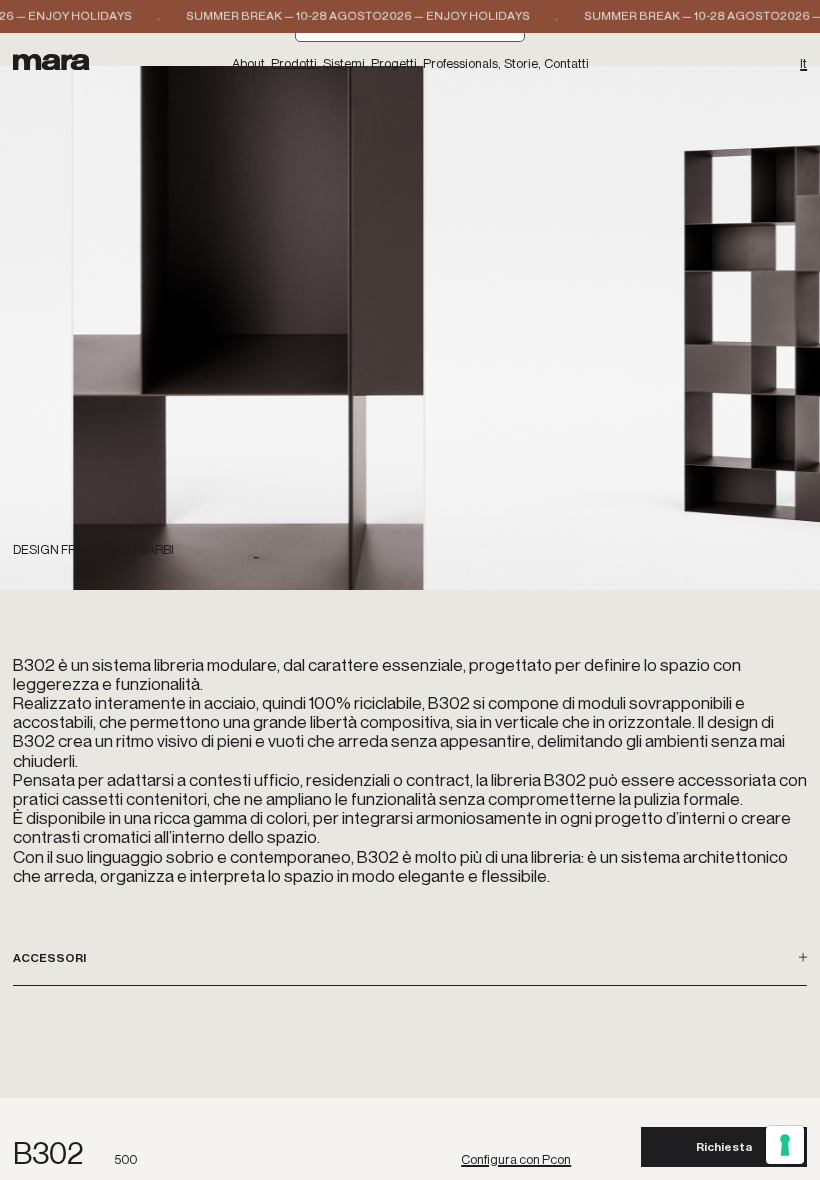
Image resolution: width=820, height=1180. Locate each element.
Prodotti (294, 64)
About (248, 64)
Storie (521, 64)
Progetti (394, 64)
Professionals (460, 64)
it (803, 64)
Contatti (566, 64)
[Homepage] (51, 62)
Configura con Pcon (516, 1160)
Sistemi (344, 64)
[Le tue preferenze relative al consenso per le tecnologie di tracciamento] (785, 1145)
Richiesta (724, 1147)
